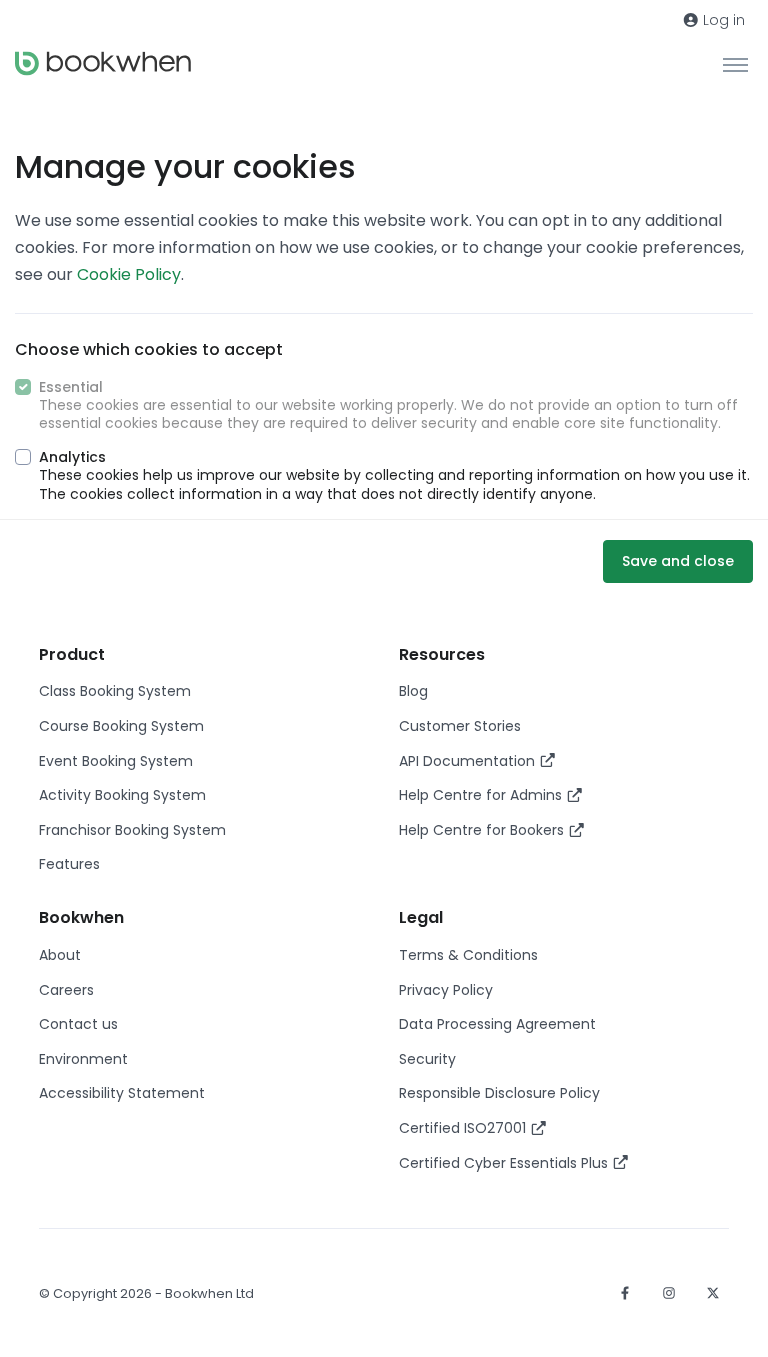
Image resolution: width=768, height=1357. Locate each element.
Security (427, 1059)
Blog (413, 691)
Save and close (678, 561)
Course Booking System (121, 726)
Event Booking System (116, 761)
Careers (66, 990)
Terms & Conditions (468, 955)
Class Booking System (115, 691)
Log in (722, 20)
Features (69, 864)
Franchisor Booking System (132, 830)
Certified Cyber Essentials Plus (505, 1163)
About (60, 955)
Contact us (78, 1024)
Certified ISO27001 (464, 1128)
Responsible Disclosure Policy (499, 1093)
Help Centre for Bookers (483, 830)
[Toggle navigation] (735, 64)
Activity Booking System (122, 795)
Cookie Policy (129, 274)
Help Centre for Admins (482, 795)
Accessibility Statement (122, 1093)
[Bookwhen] (103, 63)
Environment (83, 1059)
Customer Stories (460, 726)
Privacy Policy (446, 990)
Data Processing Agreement (497, 1024)
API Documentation (469, 761)
